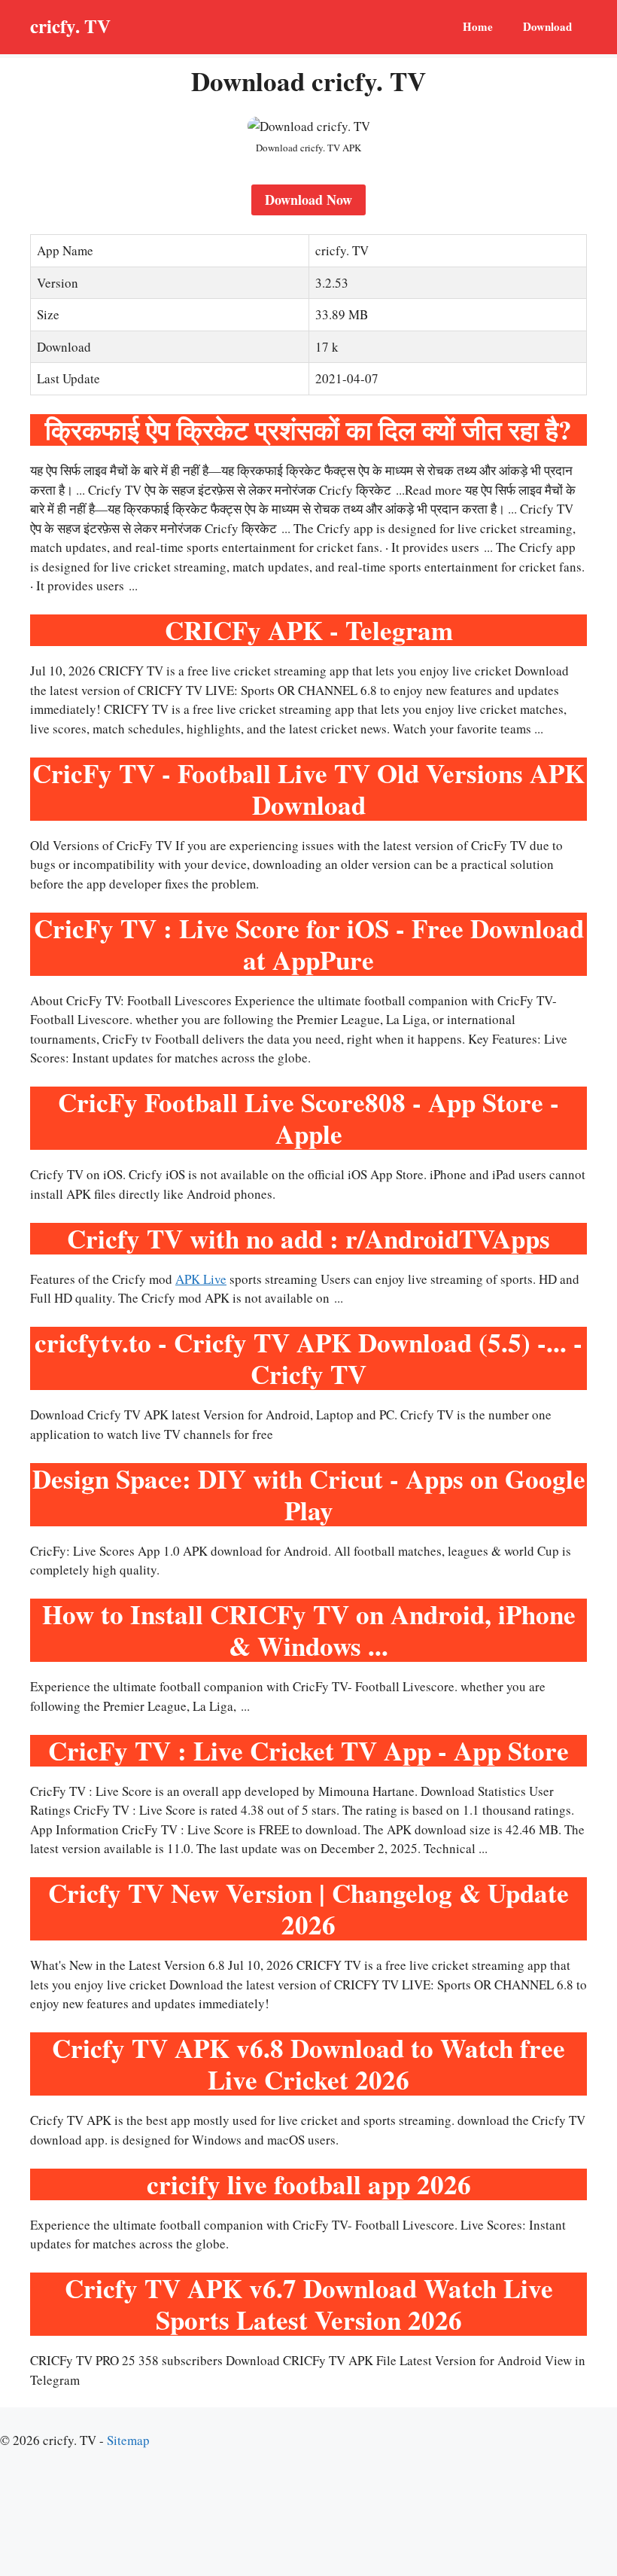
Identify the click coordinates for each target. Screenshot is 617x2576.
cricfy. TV (70, 26)
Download (547, 26)
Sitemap (128, 2440)
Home (478, 26)
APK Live (201, 1279)
